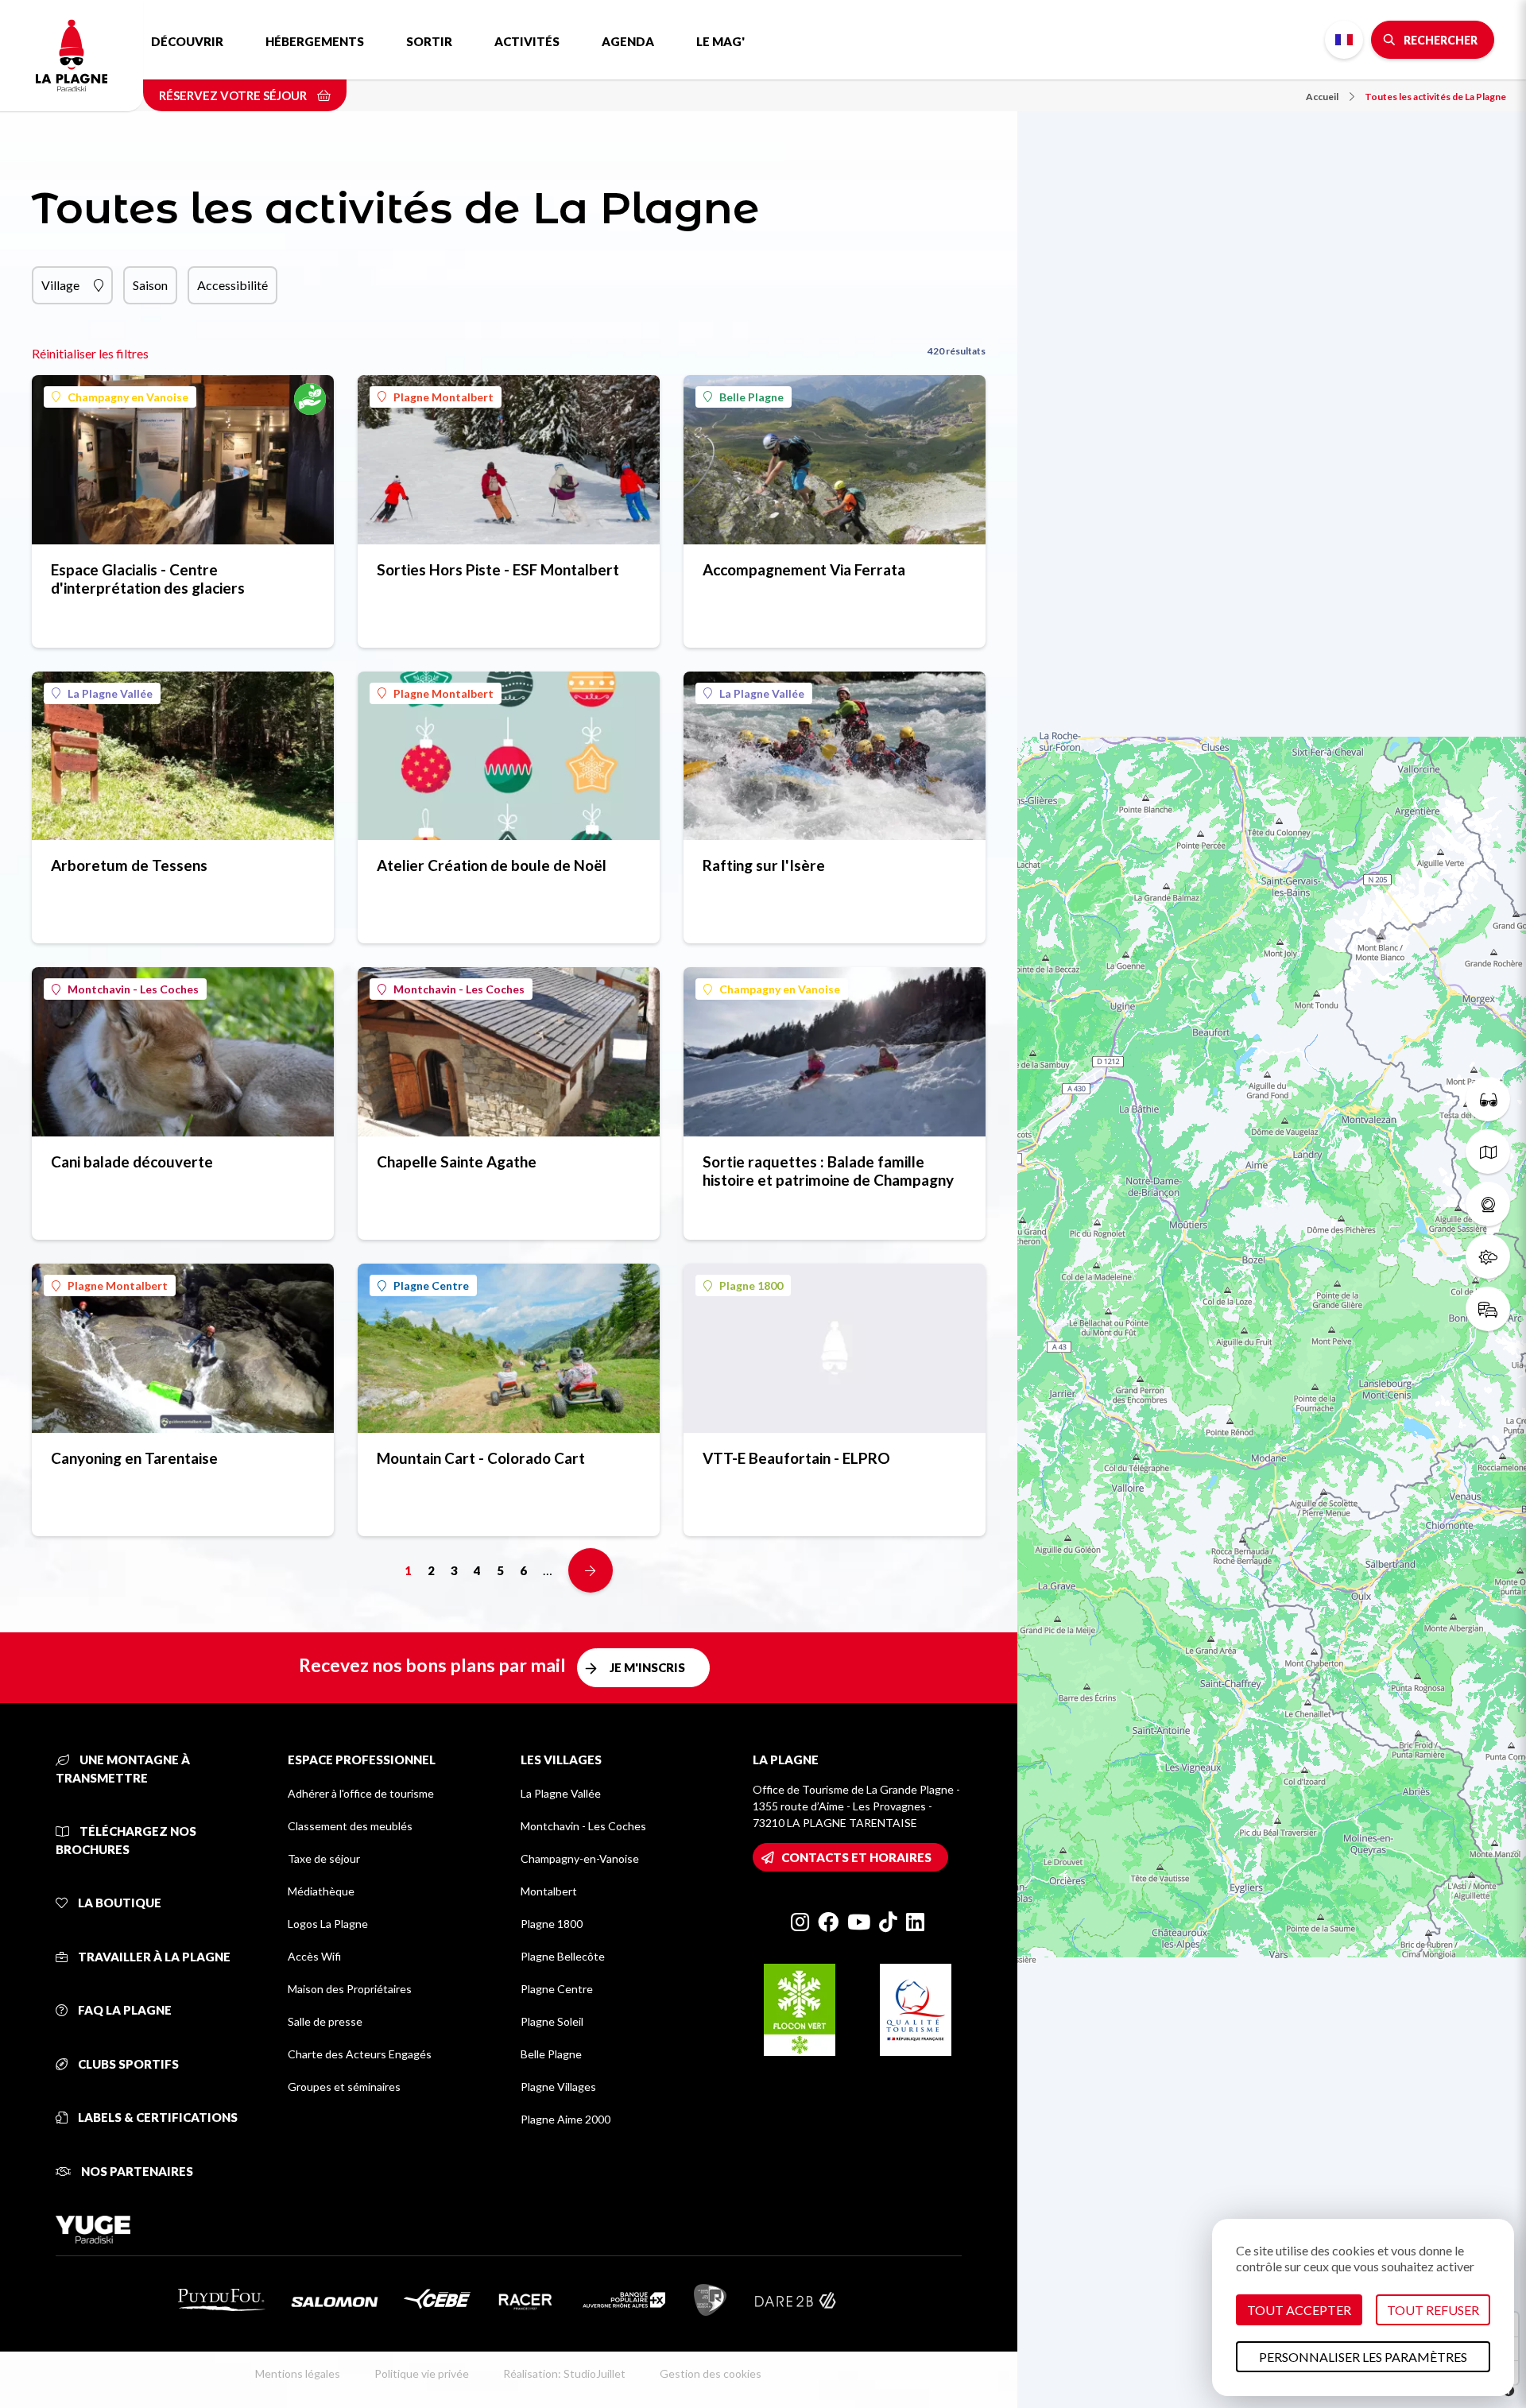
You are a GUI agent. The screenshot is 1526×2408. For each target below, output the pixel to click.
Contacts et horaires (856, 1857)
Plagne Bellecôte (563, 1956)
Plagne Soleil (552, 2021)
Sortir (429, 41)
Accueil (1322, 97)
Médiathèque (321, 1891)
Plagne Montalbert (443, 397)
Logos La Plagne (328, 1924)
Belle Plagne (751, 397)
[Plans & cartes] (1488, 1152)
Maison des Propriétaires (350, 1989)
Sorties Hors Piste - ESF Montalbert (498, 569)
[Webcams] (1488, 1204)
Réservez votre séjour (234, 95)
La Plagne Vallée (110, 693)
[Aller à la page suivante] (591, 1570)
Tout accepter (1299, 2310)
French (1344, 40)
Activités (527, 41)
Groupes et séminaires (344, 2087)
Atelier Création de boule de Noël (492, 865)
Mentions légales (298, 2373)
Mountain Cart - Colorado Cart (481, 1458)
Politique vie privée (422, 2373)
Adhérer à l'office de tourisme (361, 1793)
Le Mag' (720, 41)
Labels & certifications (157, 2117)
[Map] (1272, 1204)
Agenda (628, 41)
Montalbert (549, 1891)
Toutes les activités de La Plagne (1435, 97)
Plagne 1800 (751, 1285)
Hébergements (315, 41)
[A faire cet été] (1488, 1099)
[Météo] (1488, 1256)
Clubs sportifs (127, 2064)
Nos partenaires (136, 2171)
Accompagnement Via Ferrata (804, 569)
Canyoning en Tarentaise (134, 1458)
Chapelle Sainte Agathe (457, 1161)
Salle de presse (325, 2021)
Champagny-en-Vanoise (580, 1858)
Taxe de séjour (324, 1858)
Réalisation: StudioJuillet (564, 2373)
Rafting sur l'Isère (764, 865)
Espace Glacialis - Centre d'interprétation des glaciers (148, 579)
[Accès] (1488, 1309)
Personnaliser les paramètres (1363, 2357)
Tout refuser (1433, 2310)
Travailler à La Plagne (153, 1957)
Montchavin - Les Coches (133, 989)
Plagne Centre (431, 1285)
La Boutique (118, 1903)
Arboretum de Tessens (129, 865)
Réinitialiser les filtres (90, 353)
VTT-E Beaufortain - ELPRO (796, 1458)
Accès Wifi (314, 1956)
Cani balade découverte (132, 1161)
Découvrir (187, 41)
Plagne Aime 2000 (565, 2119)
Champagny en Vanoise (128, 397)
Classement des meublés (350, 1826)
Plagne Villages (558, 2087)
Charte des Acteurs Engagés (360, 2054)
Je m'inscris (647, 1667)
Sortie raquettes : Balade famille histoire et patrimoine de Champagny (828, 1171)
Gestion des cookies (711, 2373)
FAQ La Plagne (124, 2010)
